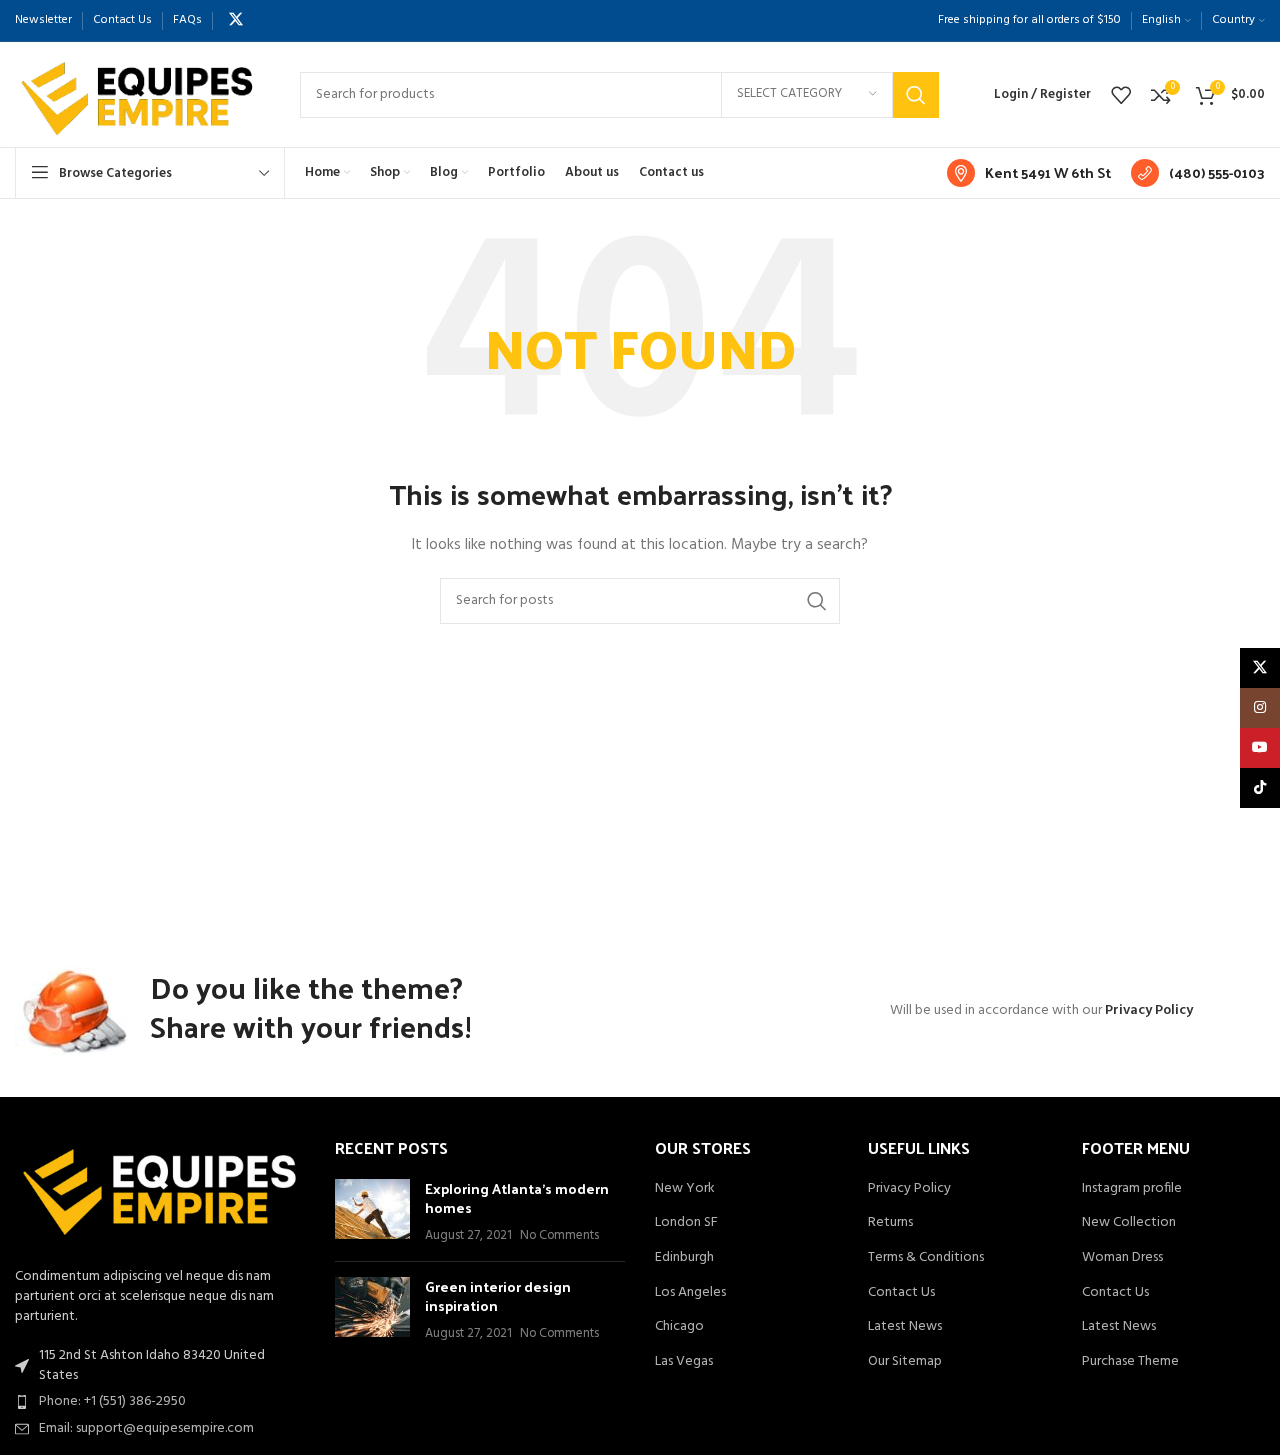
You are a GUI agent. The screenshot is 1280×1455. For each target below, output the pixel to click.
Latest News (905, 1327)
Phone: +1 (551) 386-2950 (112, 1401)
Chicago (679, 1327)
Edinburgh (684, 1258)
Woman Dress (1122, 1258)
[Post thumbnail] (372, 1212)
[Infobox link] (1029, 173)
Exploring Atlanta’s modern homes (517, 1198)
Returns (890, 1223)
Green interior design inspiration (498, 1296)
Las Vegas (684, 1362)
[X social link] (236, 20)
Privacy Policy (1149, 1010)
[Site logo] (137, 94)
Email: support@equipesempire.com (146, 1428)
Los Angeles (690, 1293)
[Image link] (160, 1192)
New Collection (1129, 1223)
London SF (686, 1223)
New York (685, 1189)
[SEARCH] (916, 95)
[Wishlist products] (1121, 95)
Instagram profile (1132, 1189)
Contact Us (901, 1293)
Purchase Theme (1130, 1362)
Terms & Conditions (926, 1258)
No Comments (559, 1236)
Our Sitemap (905, 1362)
